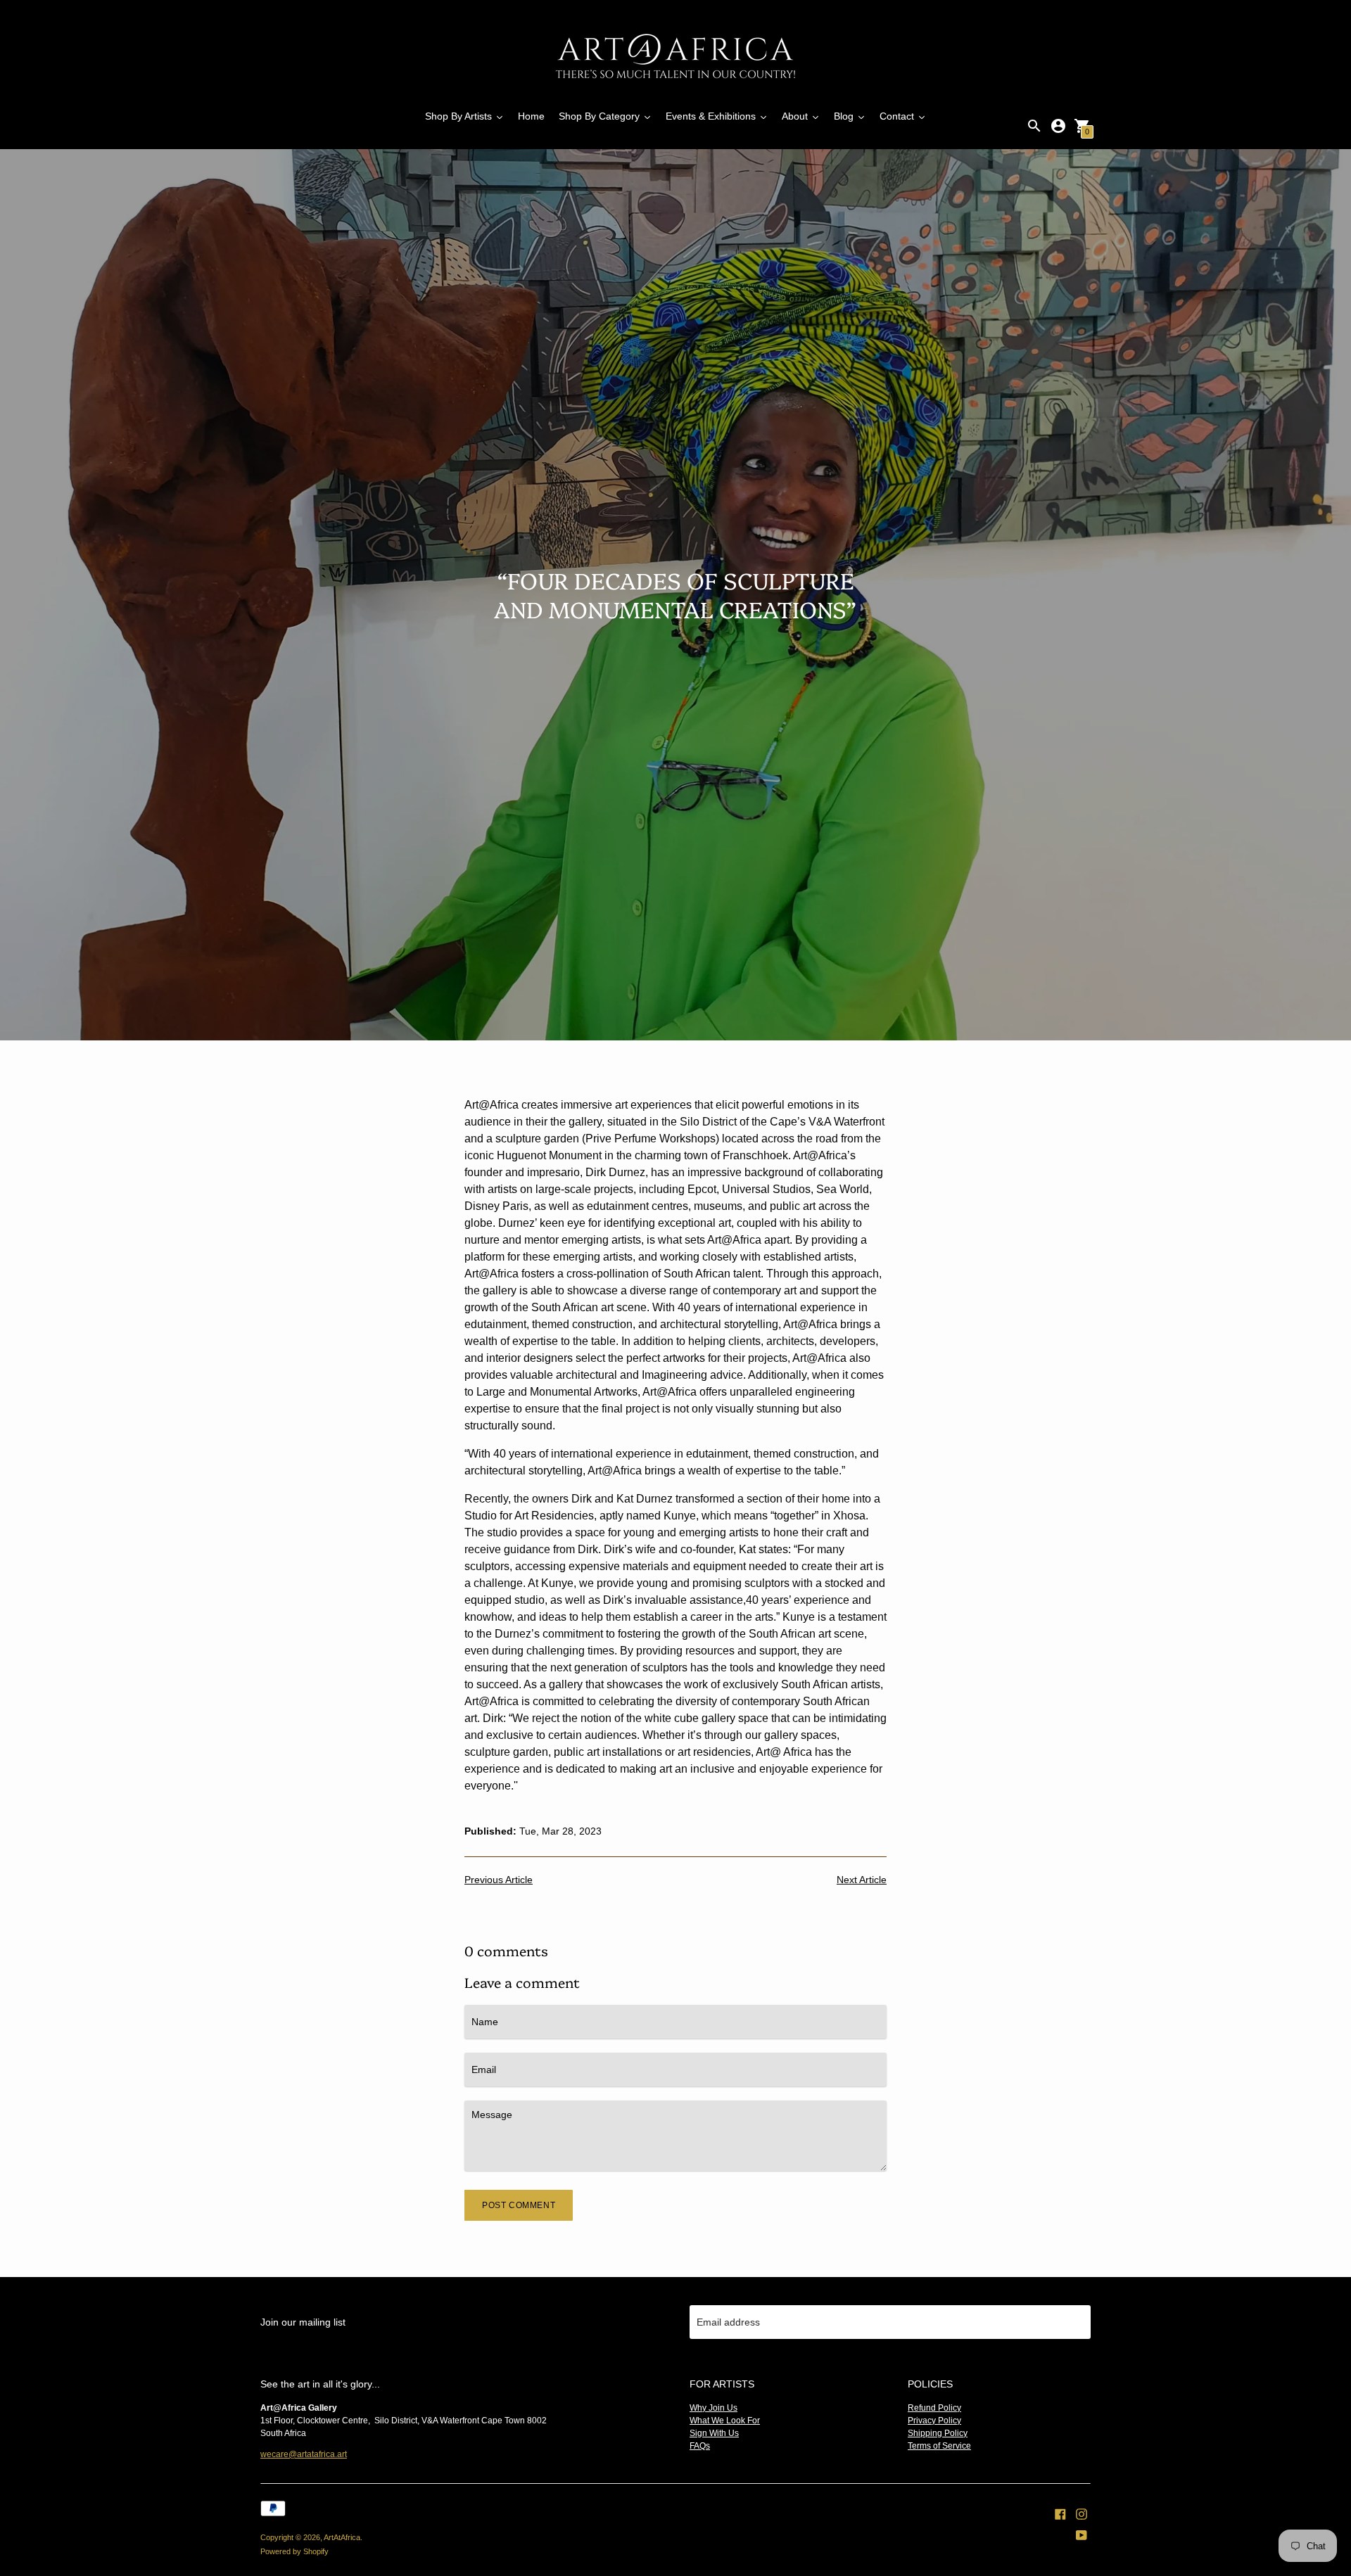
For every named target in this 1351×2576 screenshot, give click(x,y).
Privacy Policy (934, 2421)
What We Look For (725, 2421)
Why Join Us (713, 2408)
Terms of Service (939, 2446)
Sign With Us (714, 2433)
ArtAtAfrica (342, 2537)
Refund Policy (934, 2408)
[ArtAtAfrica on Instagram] (1082, 2513)
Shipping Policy (938, 2433)
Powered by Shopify (294, 2551)
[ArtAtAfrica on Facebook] (1060, 2513)
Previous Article (499, 1880)
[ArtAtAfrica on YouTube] (1082, 2534)
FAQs (700, 2446)
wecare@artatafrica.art (304, 2454)
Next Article (862, 1880)
